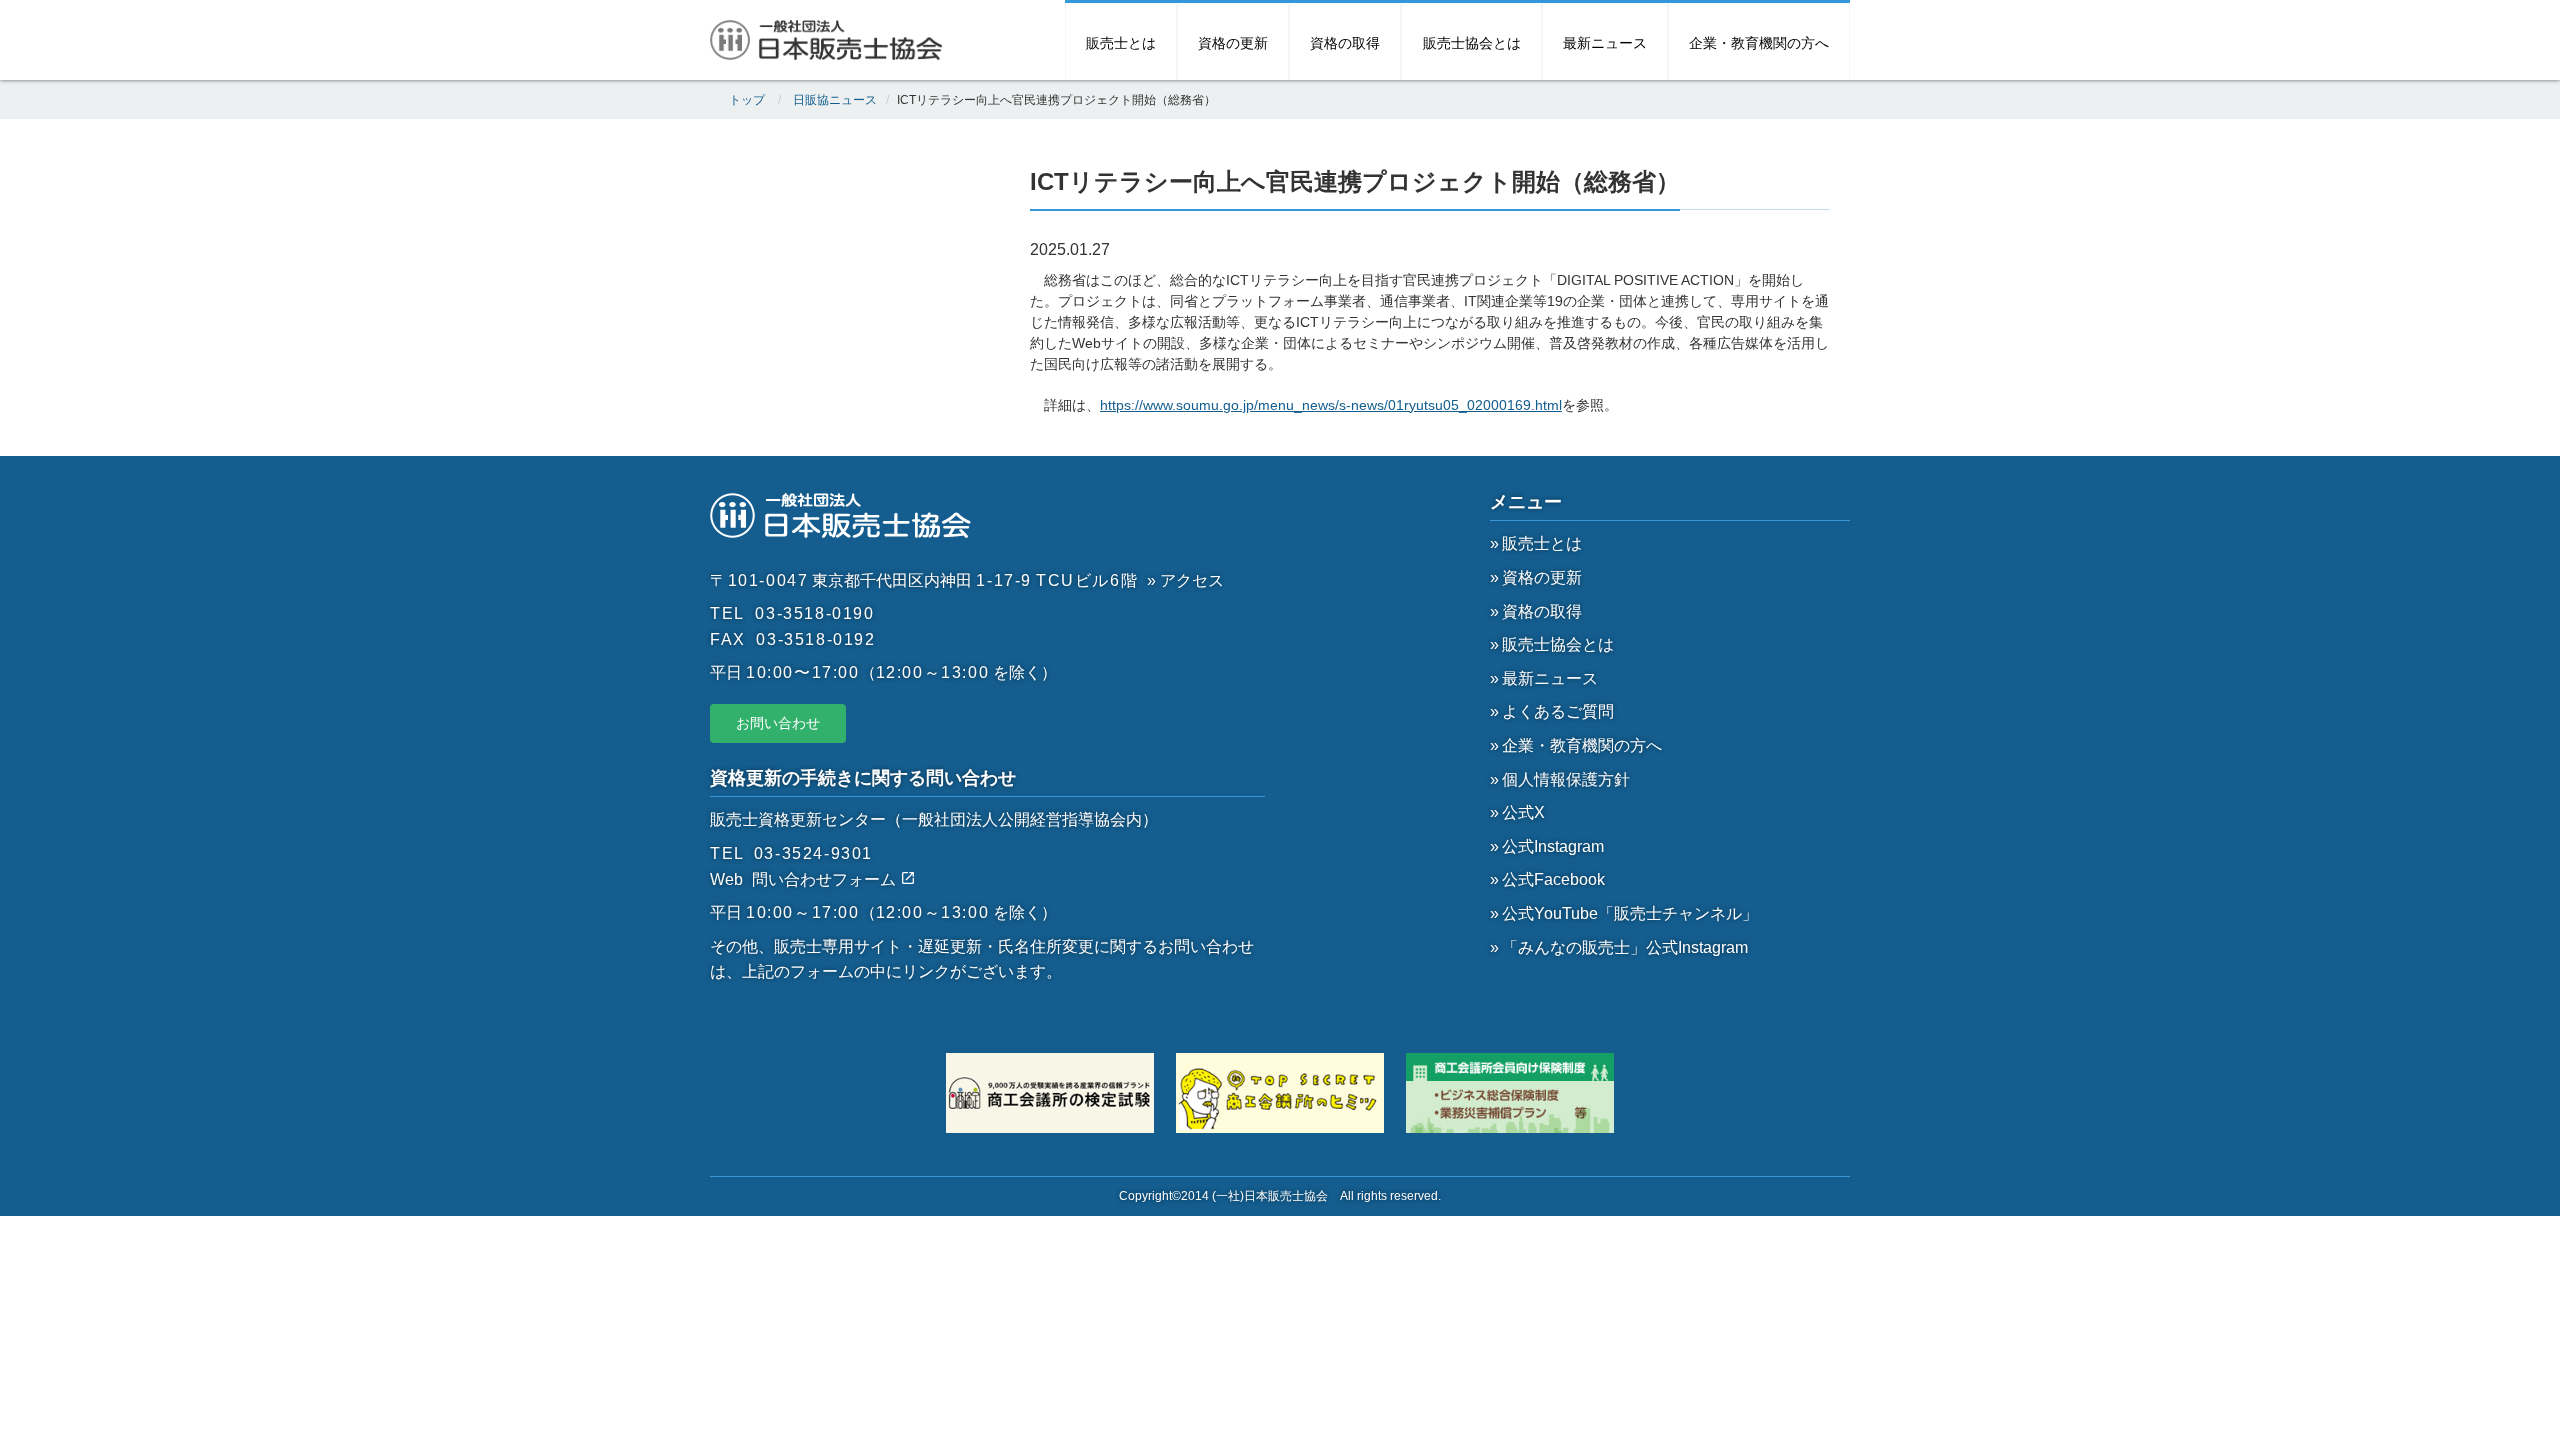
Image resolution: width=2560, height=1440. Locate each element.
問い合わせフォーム (826, 879)
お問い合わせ (778, 723)
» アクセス (1185, 580)
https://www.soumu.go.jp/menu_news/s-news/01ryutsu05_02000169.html (1331, 405)
